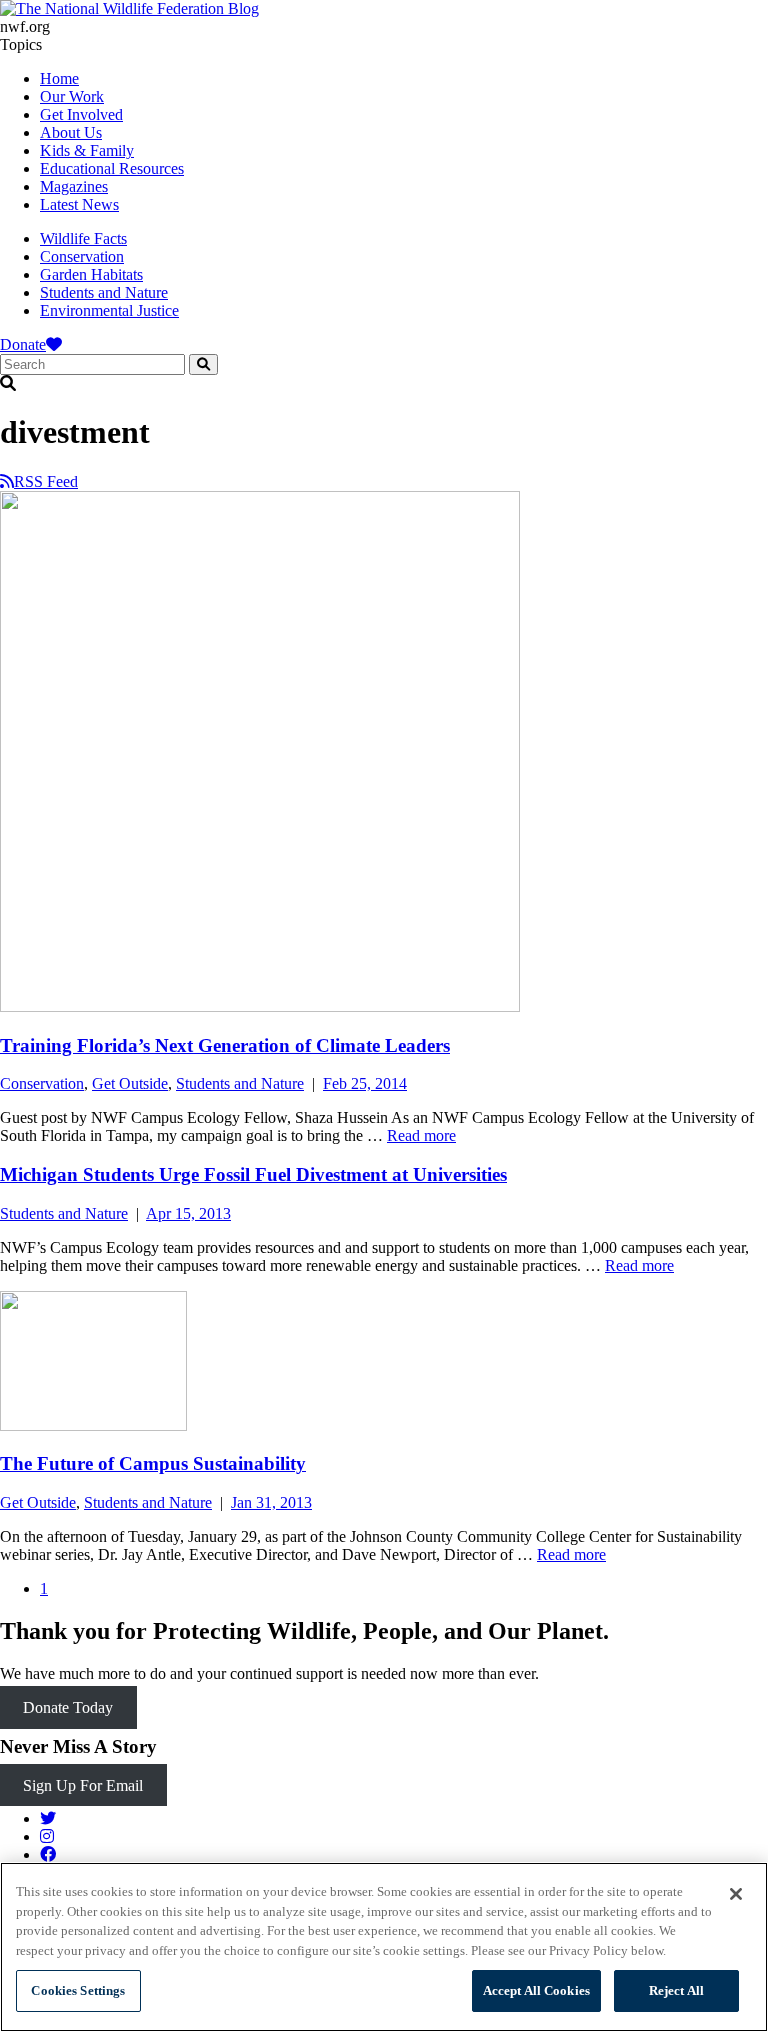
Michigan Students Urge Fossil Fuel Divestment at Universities (253, 1174)
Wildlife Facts (83, 238)
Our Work (72, 96)
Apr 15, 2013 (188, 1213)
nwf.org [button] (25, 26)
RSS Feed (46, 481)
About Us (71, 132)
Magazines (74, 186)
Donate (23, 344)
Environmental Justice (109, 310)
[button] (384, 384)
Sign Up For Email (83, 1784)
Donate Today (68, 1707)
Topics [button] (21, 44)
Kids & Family (87, 150)
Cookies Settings (78, 1990)
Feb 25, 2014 (365, 1083)
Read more (421, 1135)
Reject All (676, 1990)
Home (59, 78)
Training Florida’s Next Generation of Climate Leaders (225, 1045)
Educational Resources (112, 168)
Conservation (82, 256)
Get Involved (81, 114)
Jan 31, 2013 (271, 1502)
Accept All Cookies (536, 1990)
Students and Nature (104, 292)
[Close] (736, 1894)
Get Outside (130, 1083)
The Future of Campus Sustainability (153, 1463)
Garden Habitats (91, 274)
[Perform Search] (203, 364)
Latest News (79, 204)
